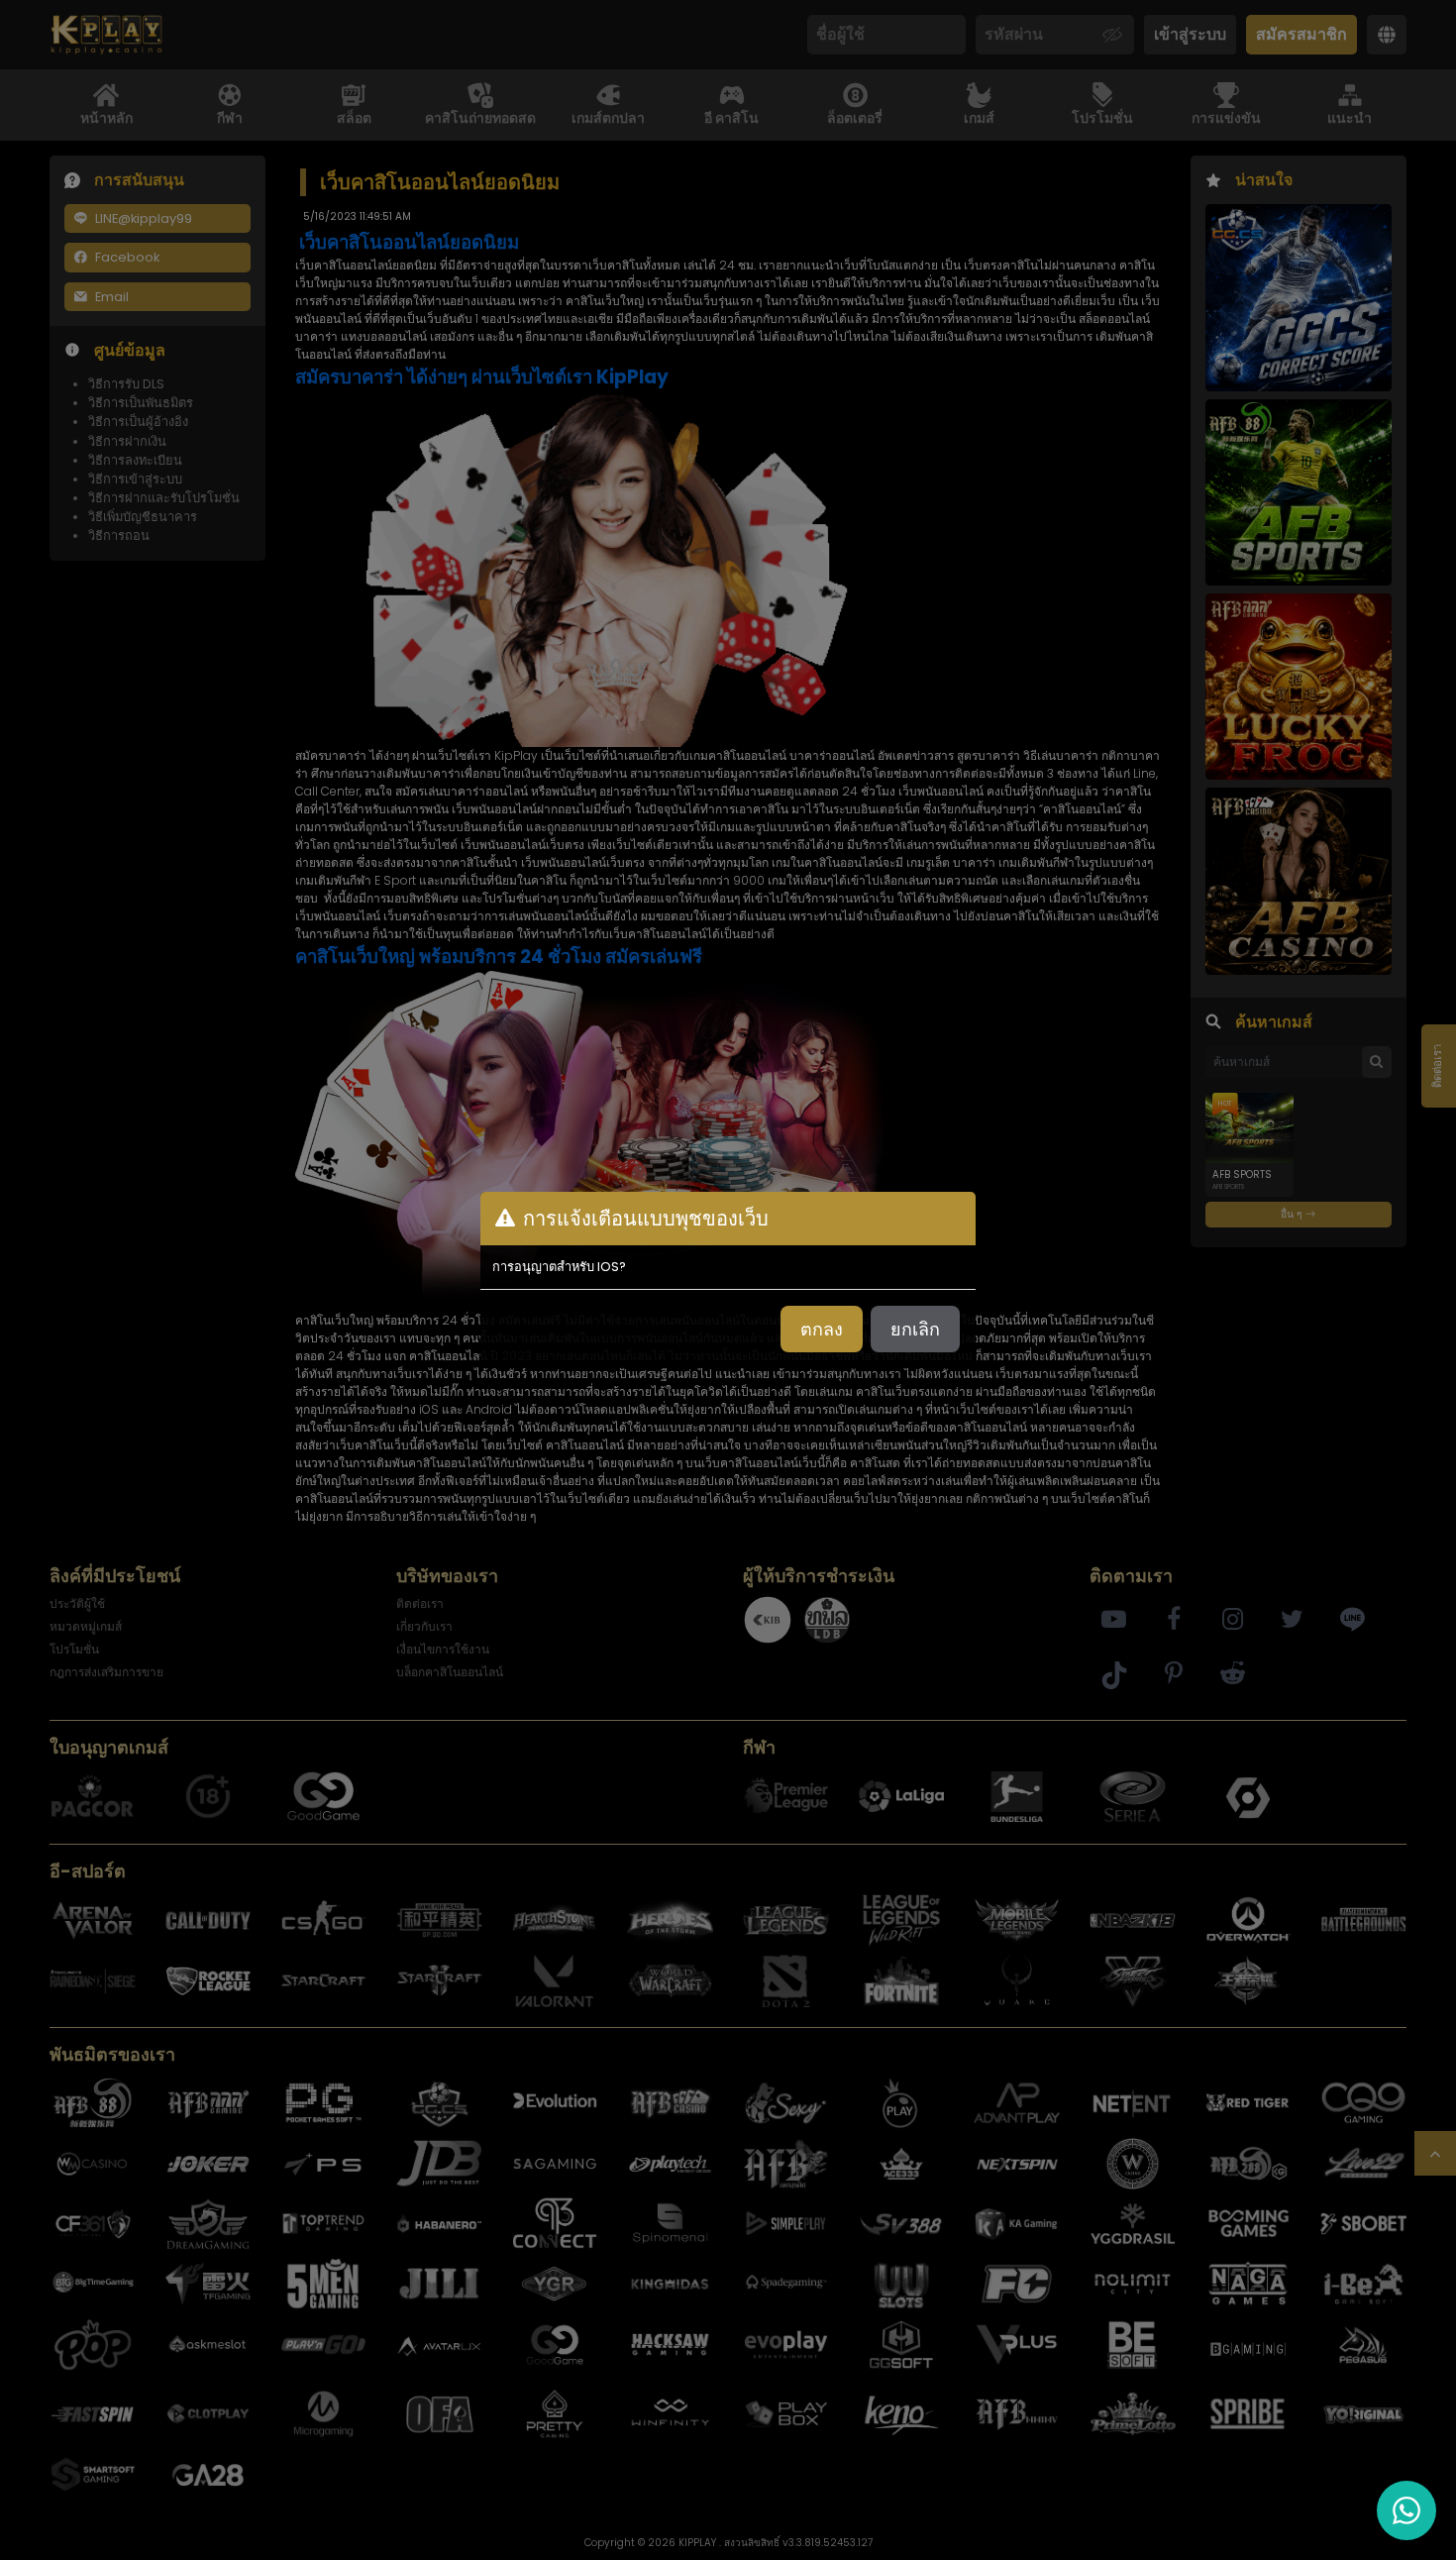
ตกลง (822, 1329)
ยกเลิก (915, 1329)
